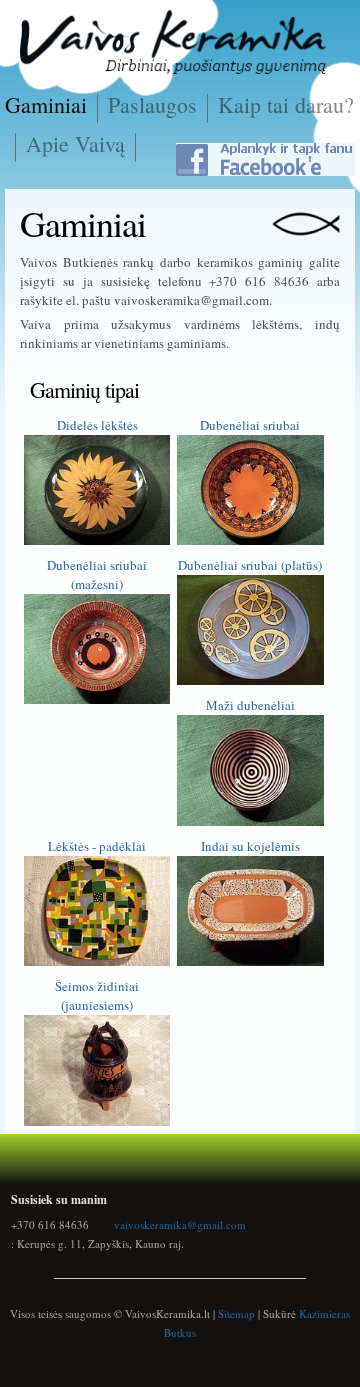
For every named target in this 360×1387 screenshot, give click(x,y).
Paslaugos (152, 104)
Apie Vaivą (75, 143)
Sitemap (236, 1313)
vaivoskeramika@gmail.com (180, 1224)
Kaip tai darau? (286, 104)
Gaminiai (46, 104)
